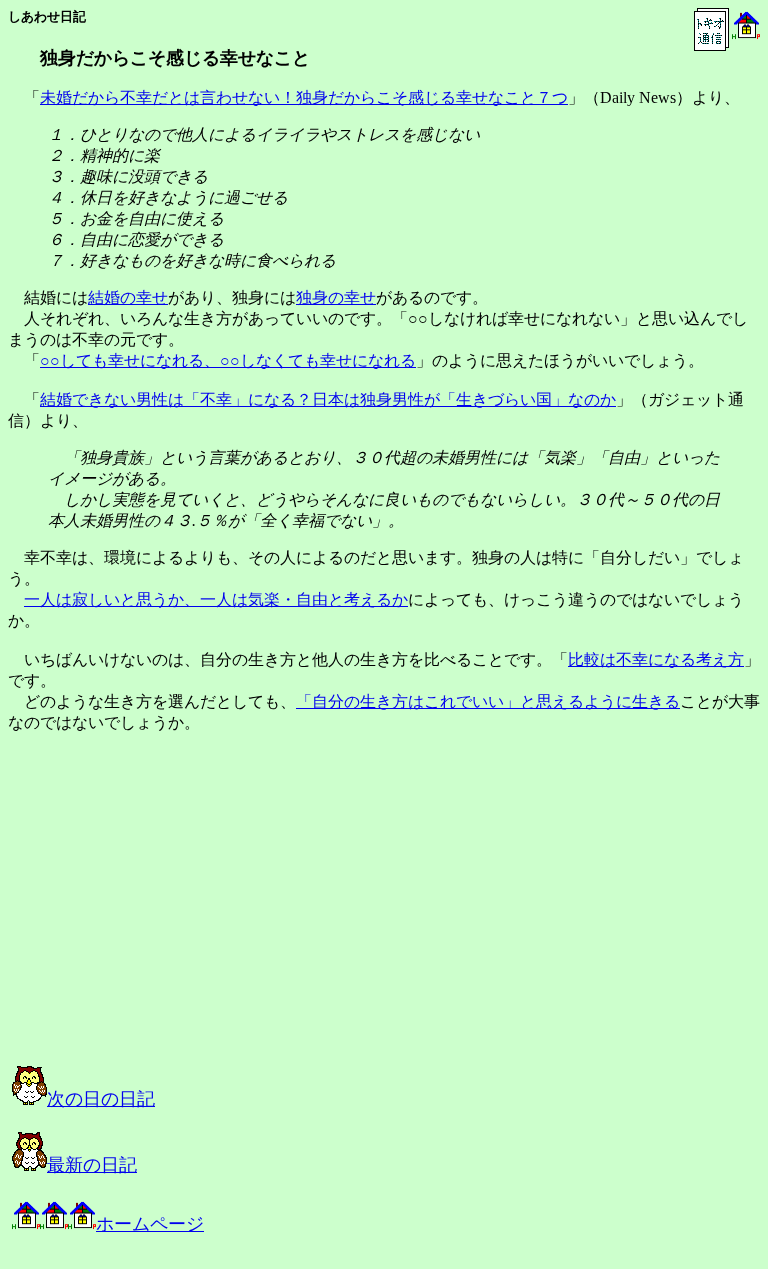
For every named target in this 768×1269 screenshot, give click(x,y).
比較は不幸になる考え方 (656, 659)
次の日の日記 (101, 1099)
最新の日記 (92, 1165)
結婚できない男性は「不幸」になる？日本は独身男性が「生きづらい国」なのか (328, 399)
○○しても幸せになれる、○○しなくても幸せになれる (228, 360)
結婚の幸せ (128, 297)
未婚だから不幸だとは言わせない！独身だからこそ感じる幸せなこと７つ (304, 97)
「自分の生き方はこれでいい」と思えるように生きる (488, 701)
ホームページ (150, 1224)
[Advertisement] (214, 917)
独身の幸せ (336, 297)
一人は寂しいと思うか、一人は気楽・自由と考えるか (216, 599)
